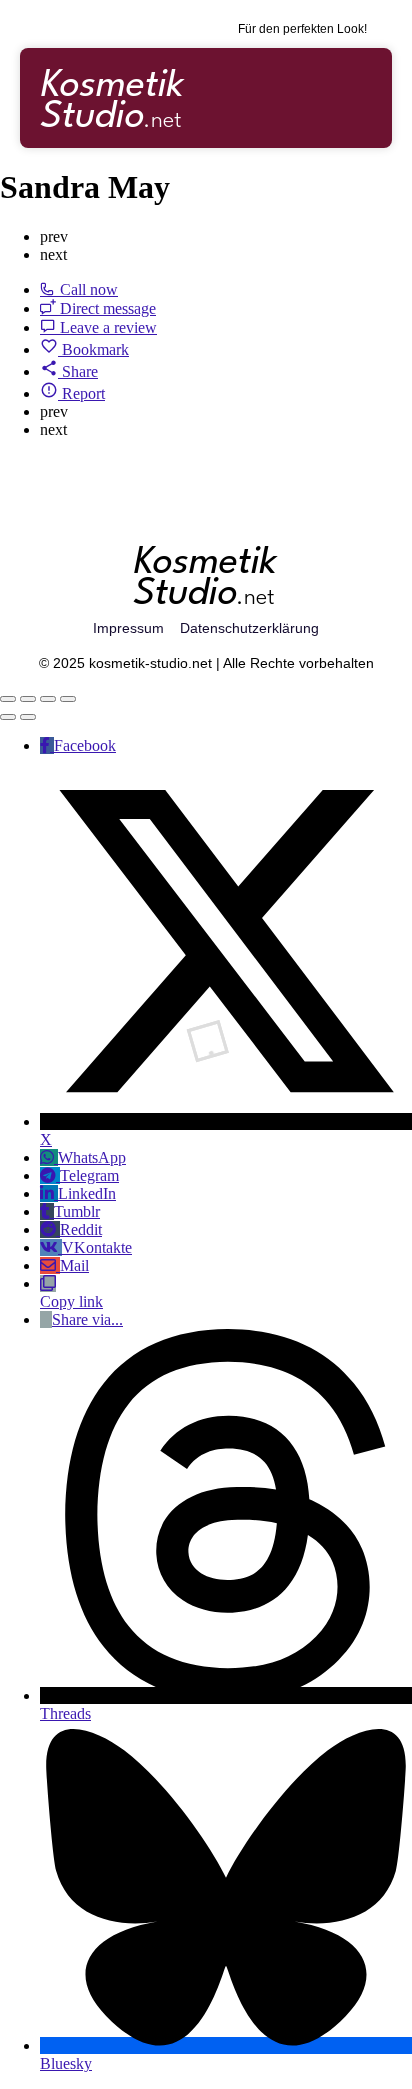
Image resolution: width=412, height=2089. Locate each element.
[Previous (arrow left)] (8, 717)
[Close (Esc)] (8, 699)
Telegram (89, 1175)
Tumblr (77, 1211)
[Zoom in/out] (68, 699)
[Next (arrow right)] (28, 717)
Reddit (81, 1229)
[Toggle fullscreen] (48, 699)
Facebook (85, 745)
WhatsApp (92, 1157)
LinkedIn (87, 1193)
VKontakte (97, 1247)
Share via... (87, 1319)
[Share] (28, 699)
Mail (74, 1265)
